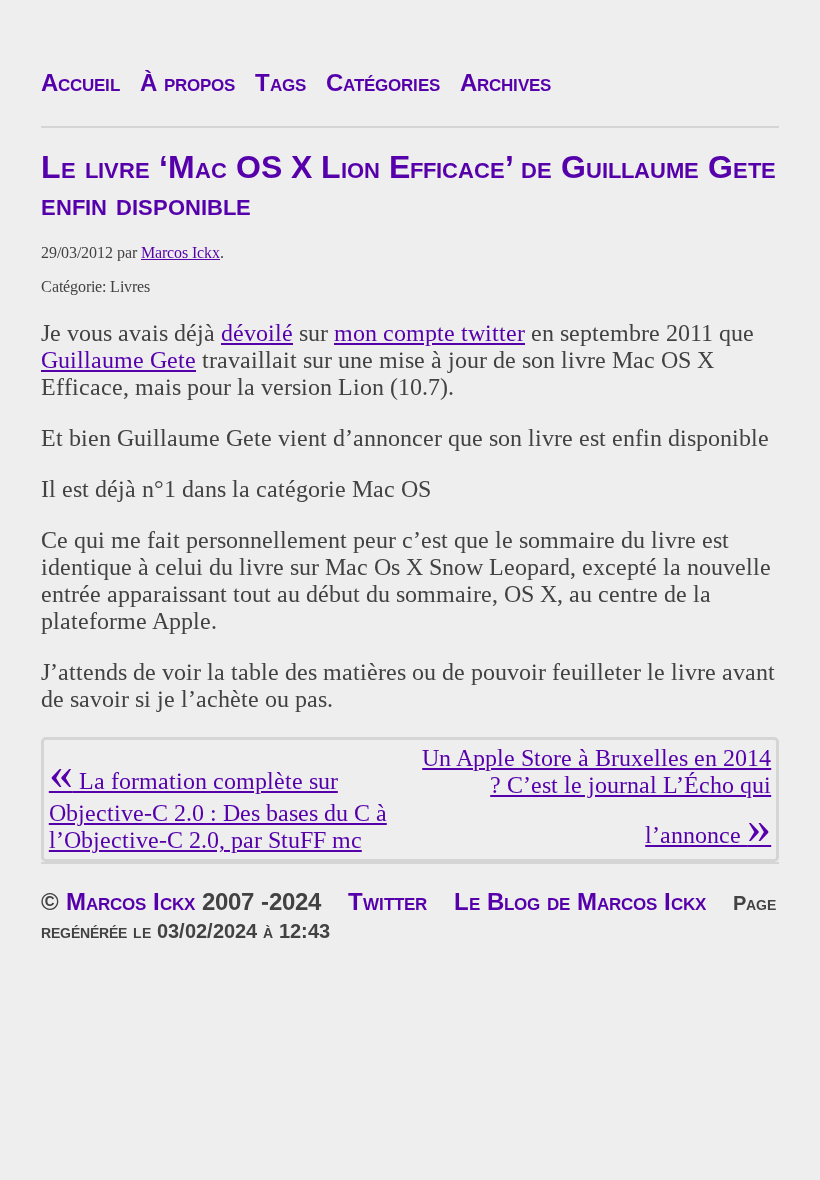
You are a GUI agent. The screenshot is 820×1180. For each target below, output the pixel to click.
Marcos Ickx (180, 252)
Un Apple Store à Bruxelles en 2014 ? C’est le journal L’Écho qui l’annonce (596, 796)
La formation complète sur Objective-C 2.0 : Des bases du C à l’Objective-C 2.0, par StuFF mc (218, 810)
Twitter (387, 901)
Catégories (383, 82)
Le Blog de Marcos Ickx (580, 901)
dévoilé (257, 333)
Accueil (80, 82)
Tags (280, 82)
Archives (505, 82)
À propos (187, 82)
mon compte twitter (429, 333)
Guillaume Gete (118, 360)
